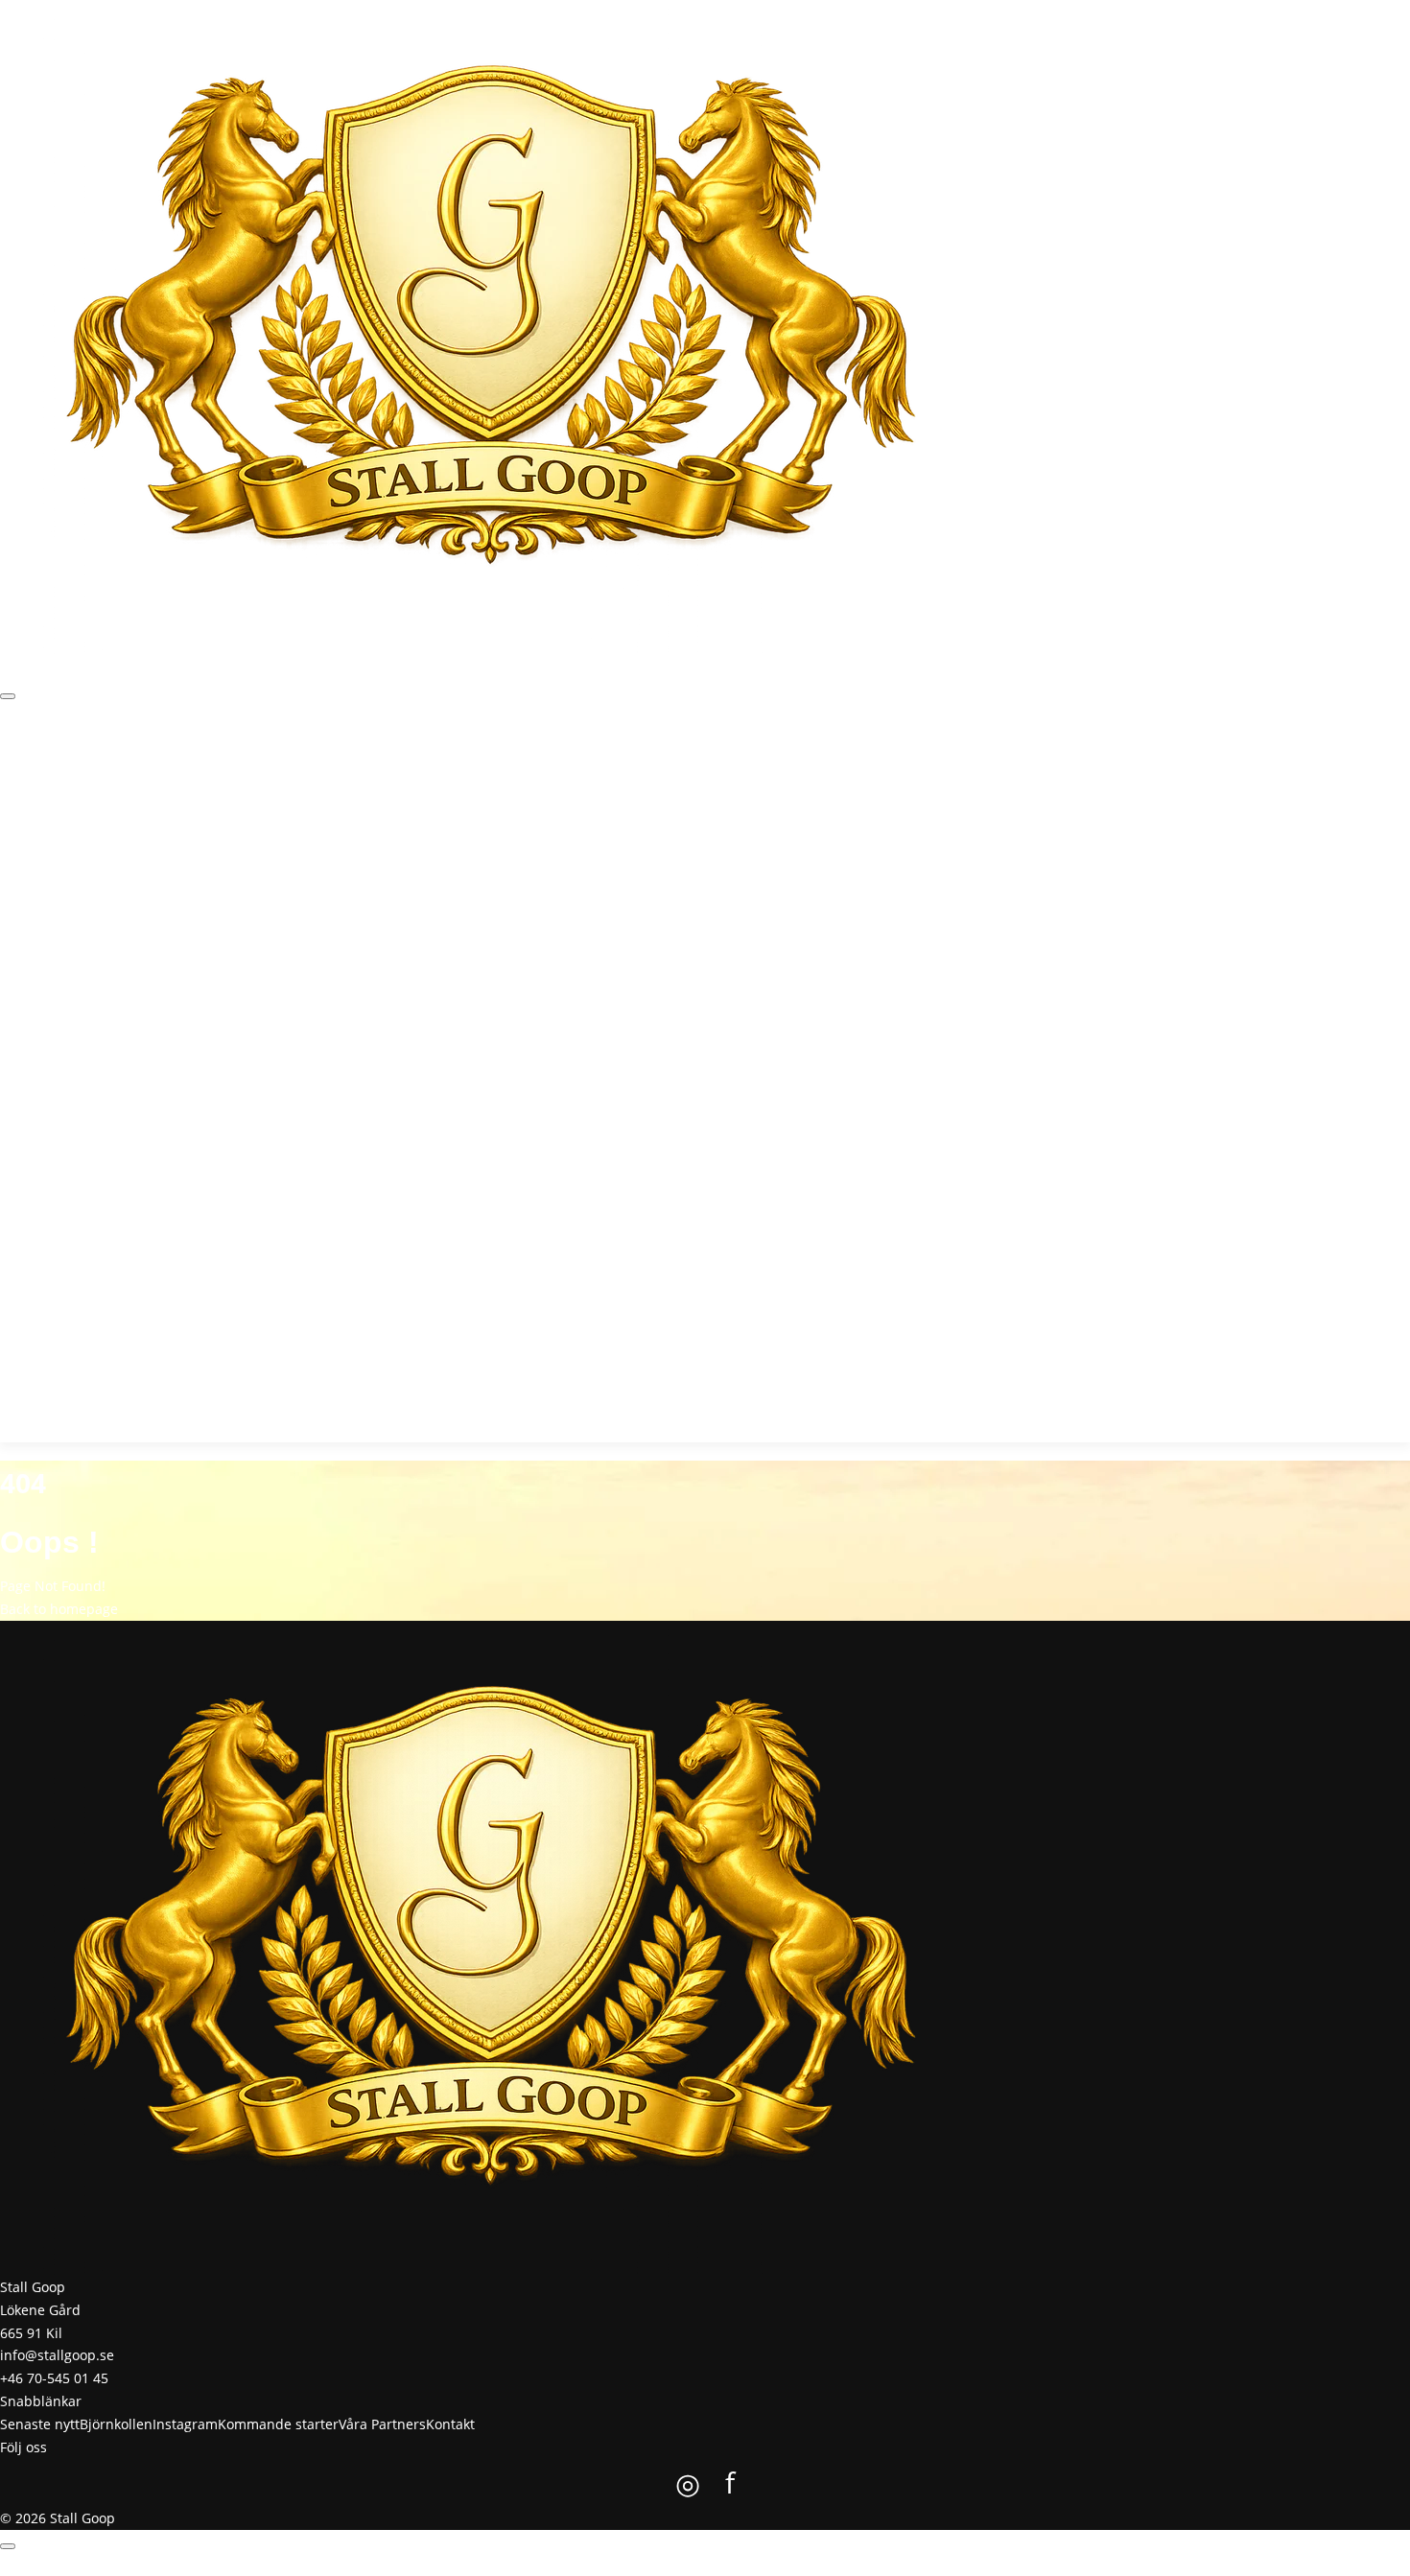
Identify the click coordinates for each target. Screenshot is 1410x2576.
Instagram (227, 763)
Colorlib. (805, 2564)
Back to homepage (59, 1609)
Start (15, 763)
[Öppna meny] (8, 696)
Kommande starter (324, 763)
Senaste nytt (74, 763)
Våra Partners (432, 763)
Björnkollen (154, 763)
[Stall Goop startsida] (491, 326)
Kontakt (504, 763)
